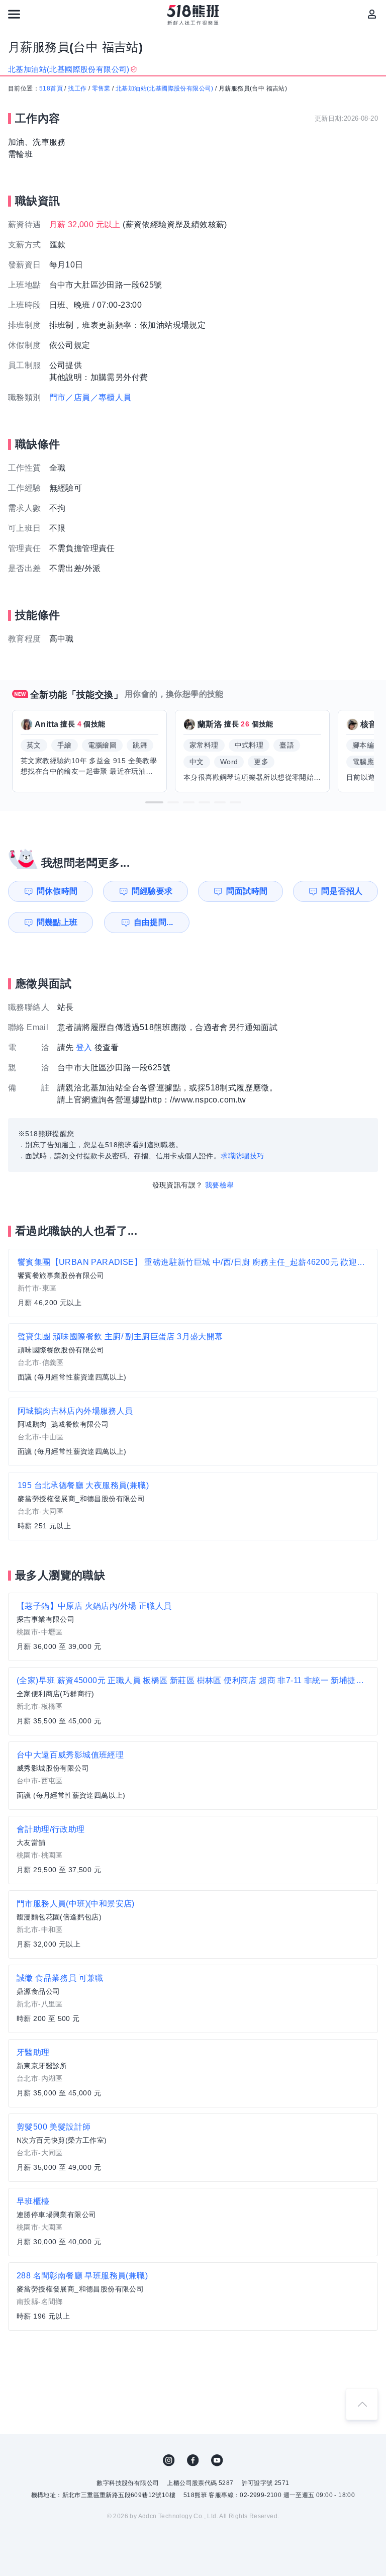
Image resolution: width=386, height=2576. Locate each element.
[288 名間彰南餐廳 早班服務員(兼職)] (193, 2296)
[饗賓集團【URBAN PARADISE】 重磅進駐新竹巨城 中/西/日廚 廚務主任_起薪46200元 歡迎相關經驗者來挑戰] (193, 1283)
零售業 (101, 88)
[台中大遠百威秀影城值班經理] (193, 1776)
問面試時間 (247, 891)
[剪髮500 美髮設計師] (193, 2148)
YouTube (217, 2460)
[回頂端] (362, 2404)
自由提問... (154, 922)
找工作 (77, 88)
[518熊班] (193, 15)
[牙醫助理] (193, 2073)
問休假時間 (57, 891)
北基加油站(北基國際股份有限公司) (165, 88)
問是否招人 (342, 891)
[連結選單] (14, 14)
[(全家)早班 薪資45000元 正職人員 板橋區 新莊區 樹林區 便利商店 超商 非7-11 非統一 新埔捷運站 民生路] (193, 1701)
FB (193, 2460)
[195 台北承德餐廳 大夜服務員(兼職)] (193, 1506)
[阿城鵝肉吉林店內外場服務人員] (193, 1432)
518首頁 (51, 88)
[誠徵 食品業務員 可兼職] (193, 1999)
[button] (154, 802)
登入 (84, 1047)
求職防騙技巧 (242, 1156)
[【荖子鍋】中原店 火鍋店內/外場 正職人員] (193, 1627)
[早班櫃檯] (193, 2222)
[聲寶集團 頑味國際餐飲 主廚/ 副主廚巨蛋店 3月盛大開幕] (193, 1357)
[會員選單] (372, 14)
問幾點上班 (57, 922)
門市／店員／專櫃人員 (90, 397)
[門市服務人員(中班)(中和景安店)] (193, 1924)
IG (169, 2460)
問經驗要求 (152, 891)
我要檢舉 (220, 1185)
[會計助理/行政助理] (193, 1850)
